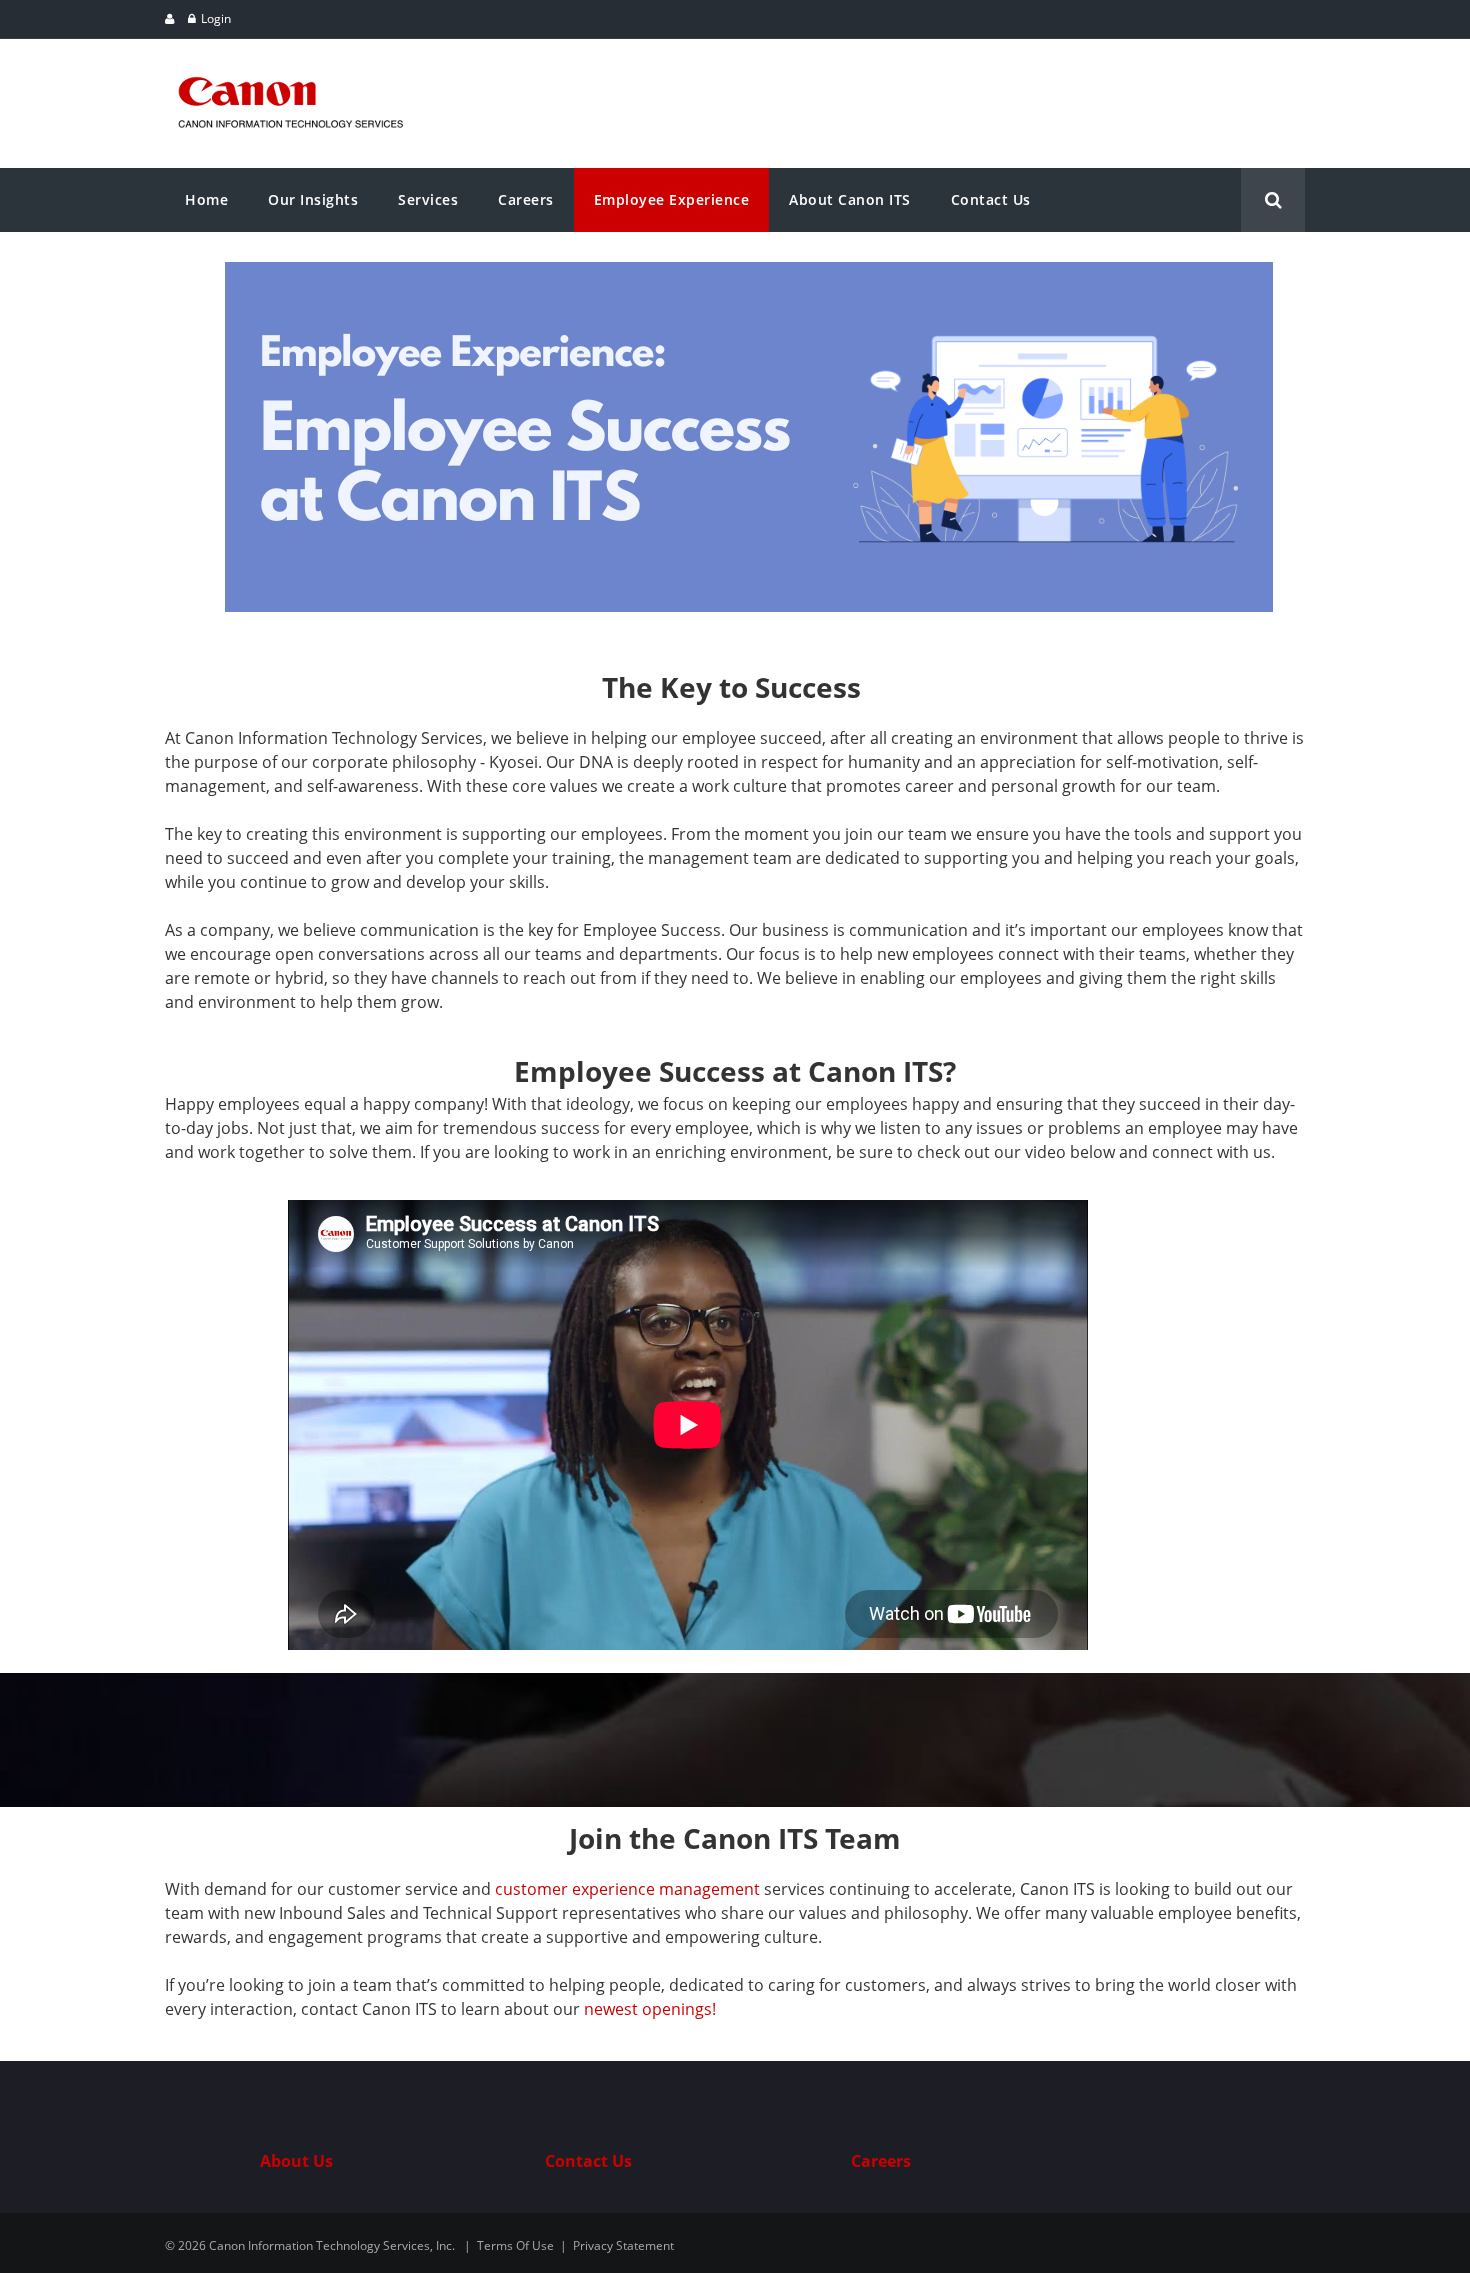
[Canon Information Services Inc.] (291, 67)
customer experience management (627, 1889)
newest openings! (650, 2009)
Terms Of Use (515, 2245)
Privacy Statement (623, 2245)
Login (216, 18)
